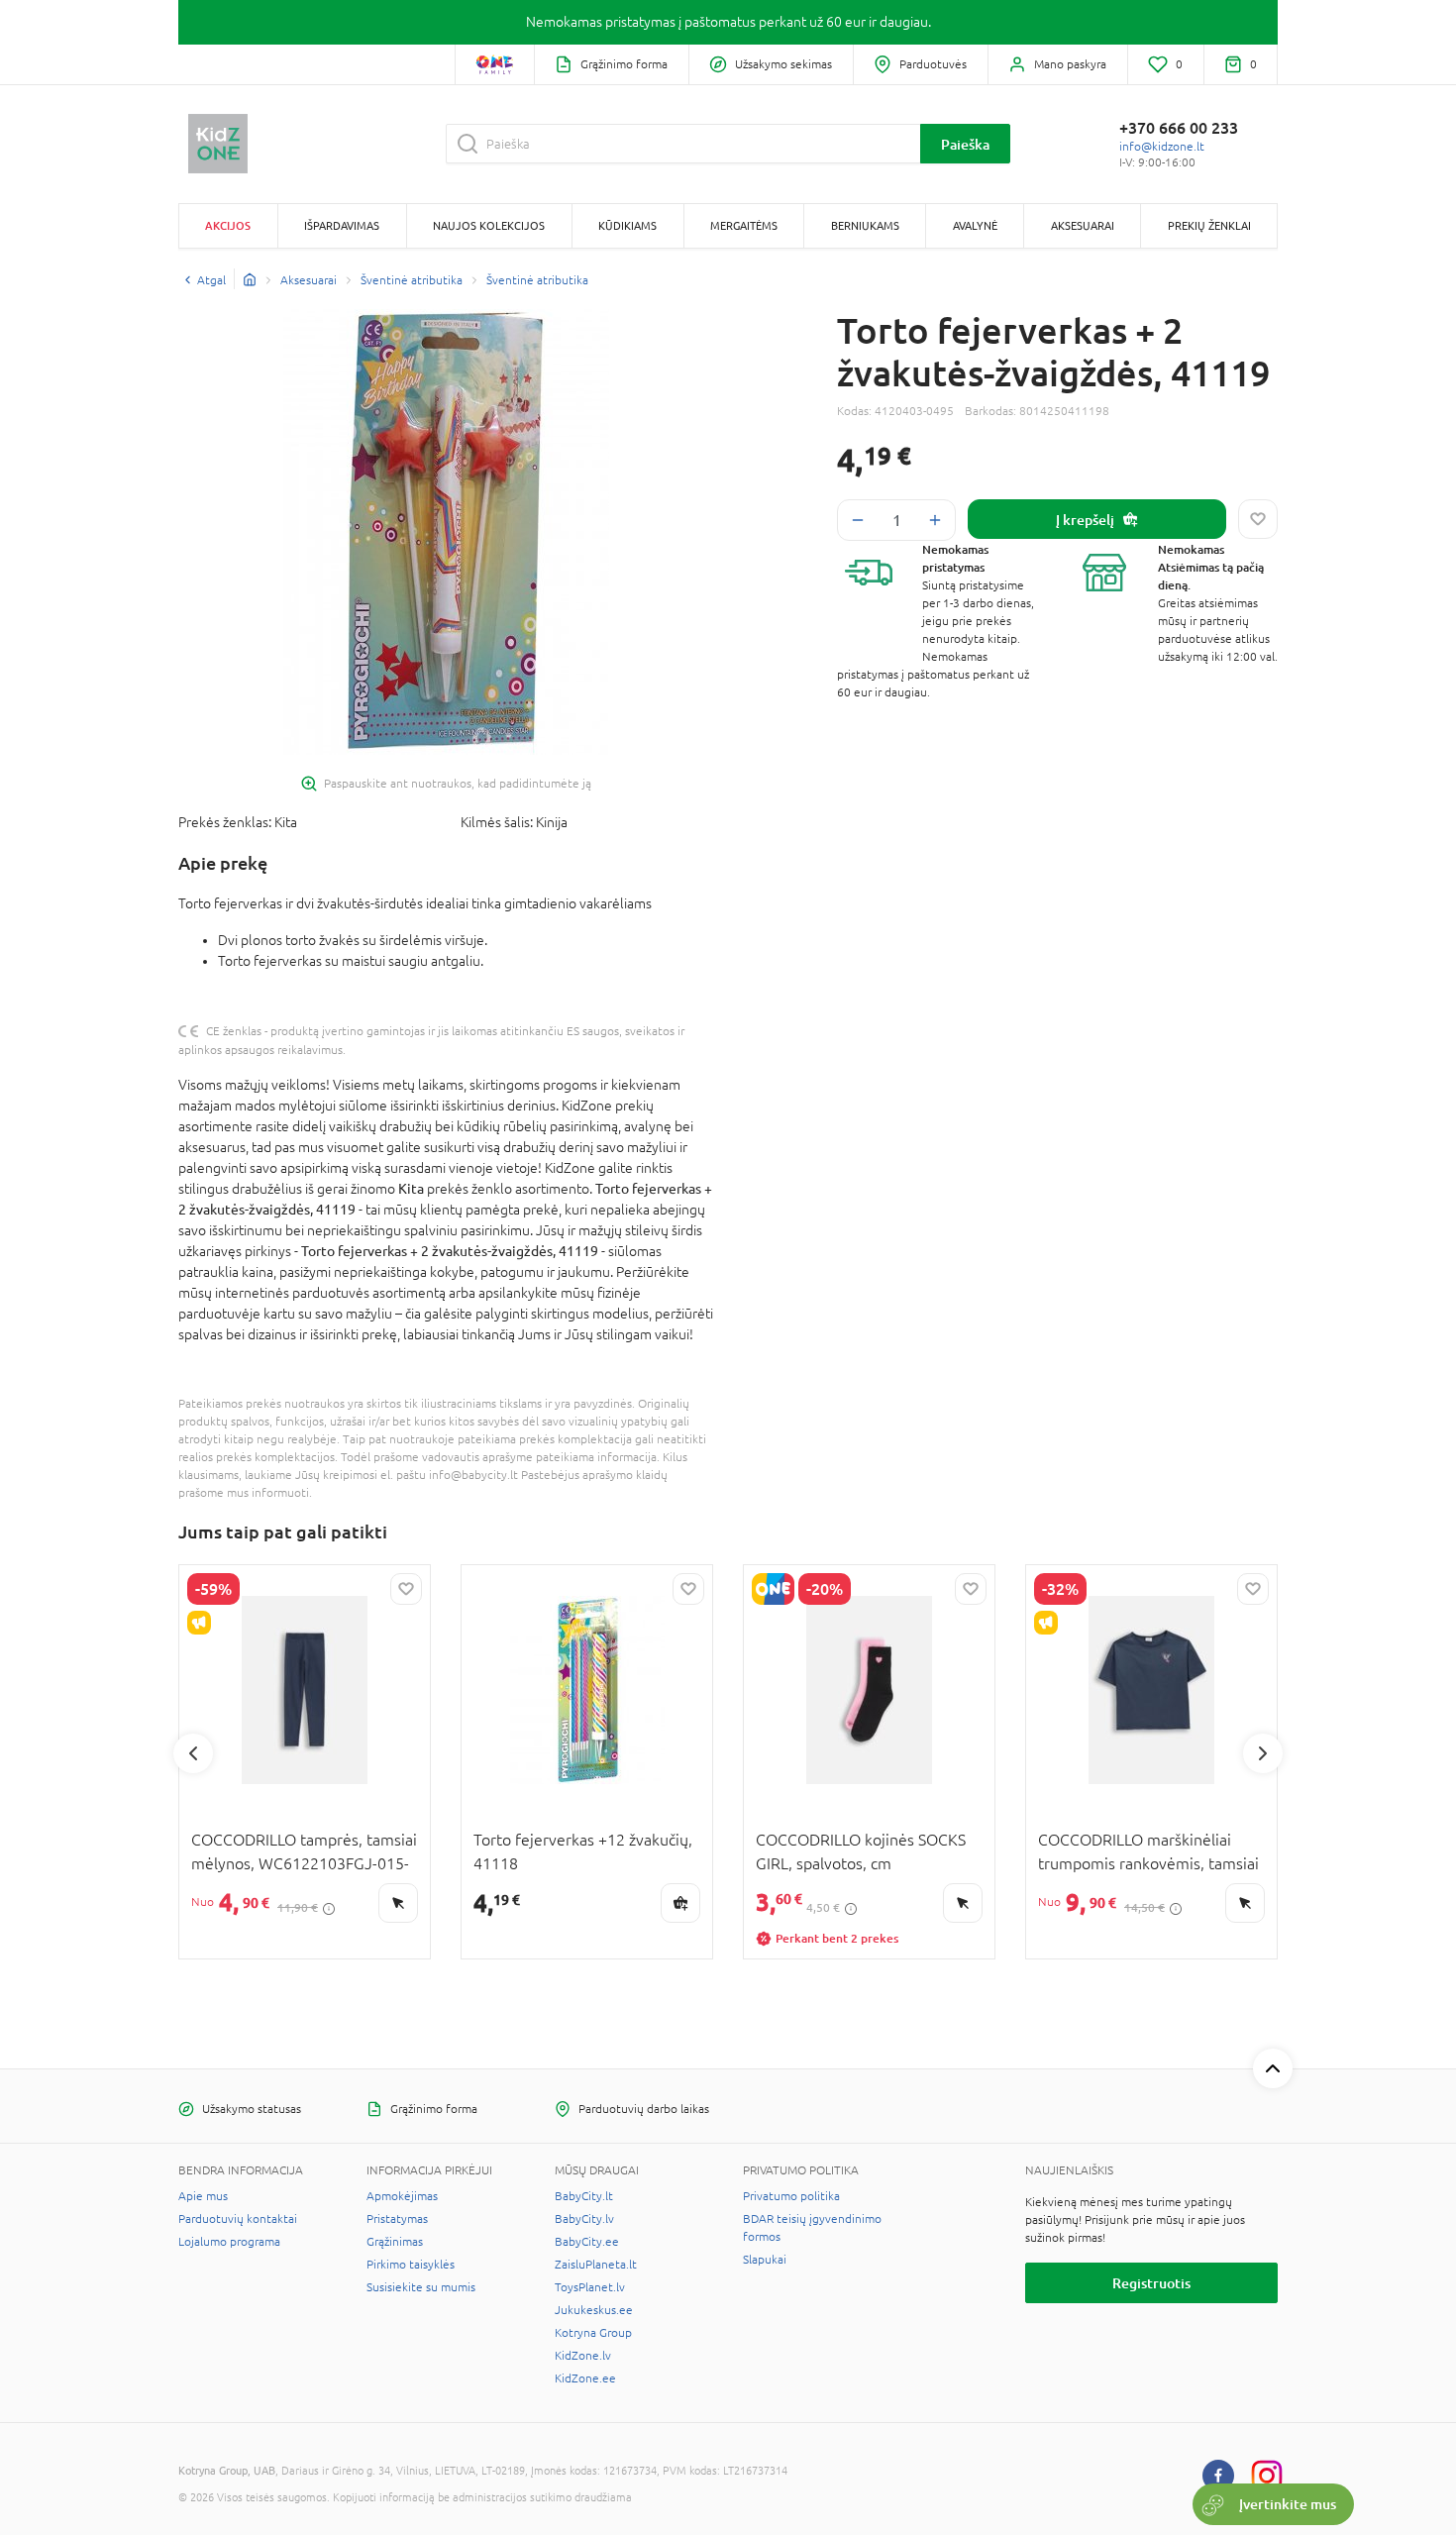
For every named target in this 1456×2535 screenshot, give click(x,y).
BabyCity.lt (584, 2196)
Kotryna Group (593, 2333)
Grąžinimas (395, 2242)
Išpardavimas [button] (342, 225)
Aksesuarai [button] (1083, 225)
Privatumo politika (791, 2196)
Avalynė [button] (975, 225)
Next (1263, 1753)
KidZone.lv (583, 2356)
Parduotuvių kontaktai (238, 2219)
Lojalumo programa (229, 2242)
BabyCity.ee (587, 2242)
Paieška (965, 144)
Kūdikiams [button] (627, 225)
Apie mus (203, 2196)
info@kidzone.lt (1162, 147)
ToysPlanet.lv (590, 2287)
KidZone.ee (585, 2378)
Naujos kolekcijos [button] (489, 225)
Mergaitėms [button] (744, 225)
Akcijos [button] (228, 225)
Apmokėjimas (402, 2196)
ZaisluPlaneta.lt (596, 2265)
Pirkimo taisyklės (411, 2265)
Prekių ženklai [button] (1209, 225)
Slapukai (765, 2260)
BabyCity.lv (584, 2219)
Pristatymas (397, 2219)
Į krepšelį (1085, 520)
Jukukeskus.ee (594, 2310)
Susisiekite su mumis (421, 2287)
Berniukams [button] (865, 225)
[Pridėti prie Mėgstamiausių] (1258, 519)
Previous (193, 1753)
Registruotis (1151, 2283)
